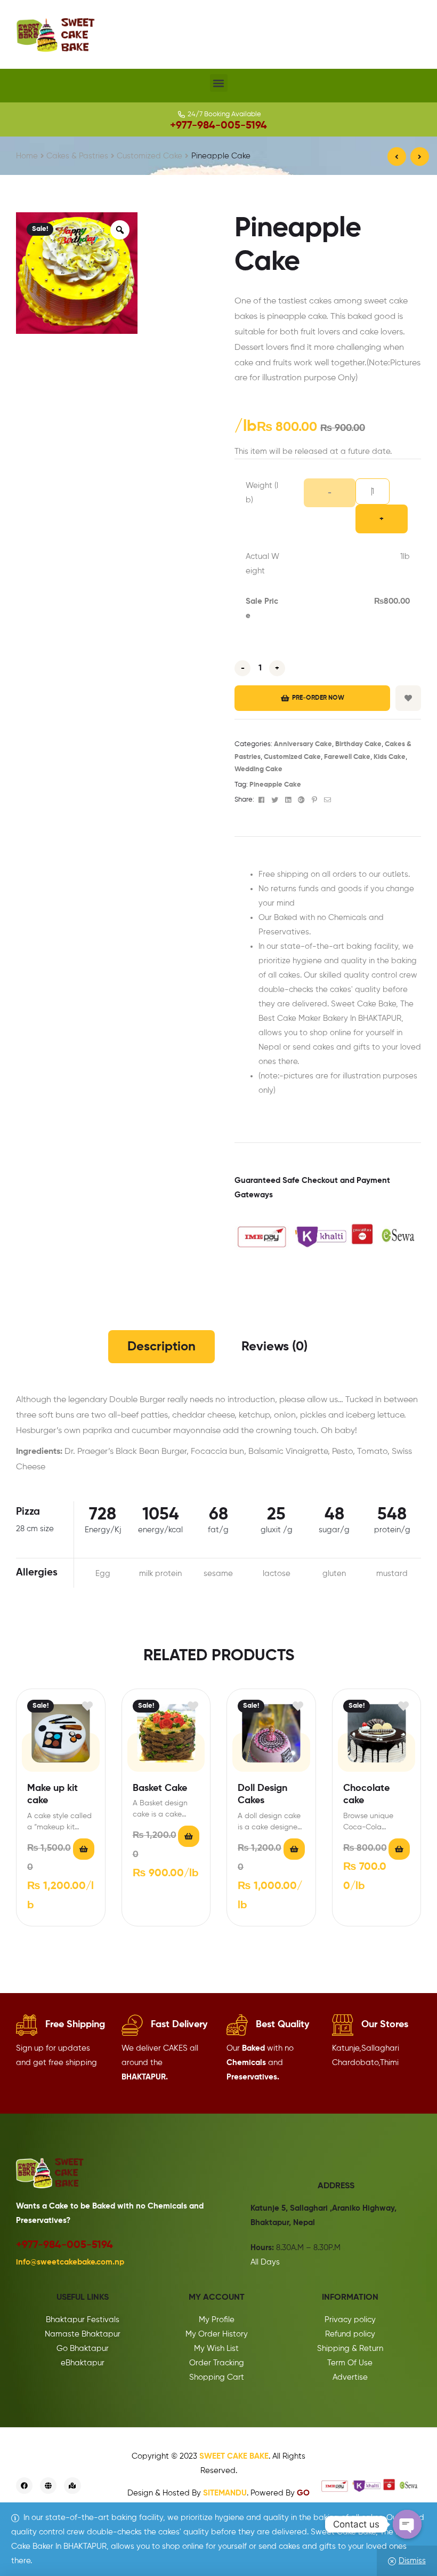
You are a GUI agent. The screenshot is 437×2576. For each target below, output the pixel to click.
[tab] (161, 1347)
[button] (219, 83)
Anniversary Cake (303, 744)
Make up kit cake (52, 1794)
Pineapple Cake (275, 785)
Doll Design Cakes (262, 1794)
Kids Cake (390, 757)
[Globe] (48, 2486)
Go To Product (84, 1849)
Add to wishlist (408, 698)
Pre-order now (318, 698)
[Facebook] (24, 2486)
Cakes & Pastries (77, 156)
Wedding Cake (258, 769)
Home (27, 156)
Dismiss (412, 2561)
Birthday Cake (358, 744)
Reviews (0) (274, 1347)
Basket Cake (160, 1788)
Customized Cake (149, 156)
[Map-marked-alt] (72, 2486)
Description (161, 1347)
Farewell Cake (347, 757)
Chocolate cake (366, 1794)
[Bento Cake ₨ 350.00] (420, 157)
